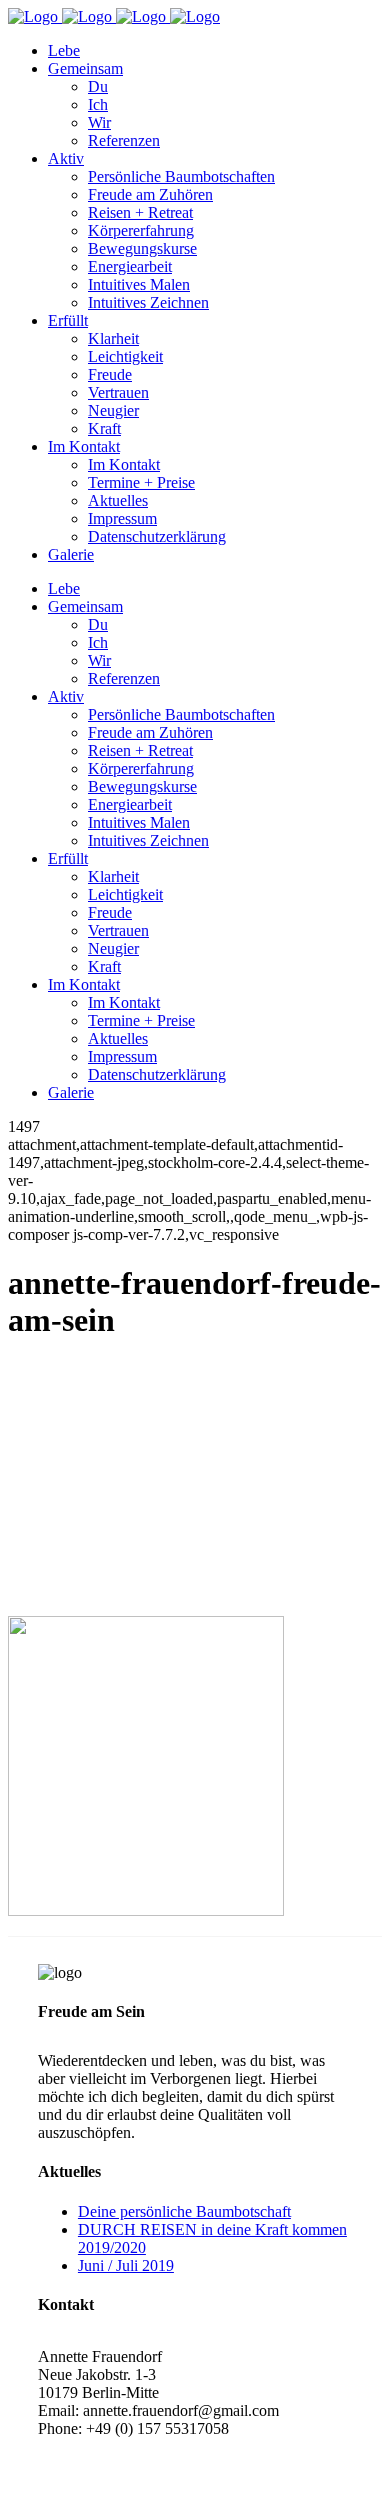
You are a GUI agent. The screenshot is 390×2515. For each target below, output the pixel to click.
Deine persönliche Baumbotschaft (184, 2211)
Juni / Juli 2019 (126, 2265)
